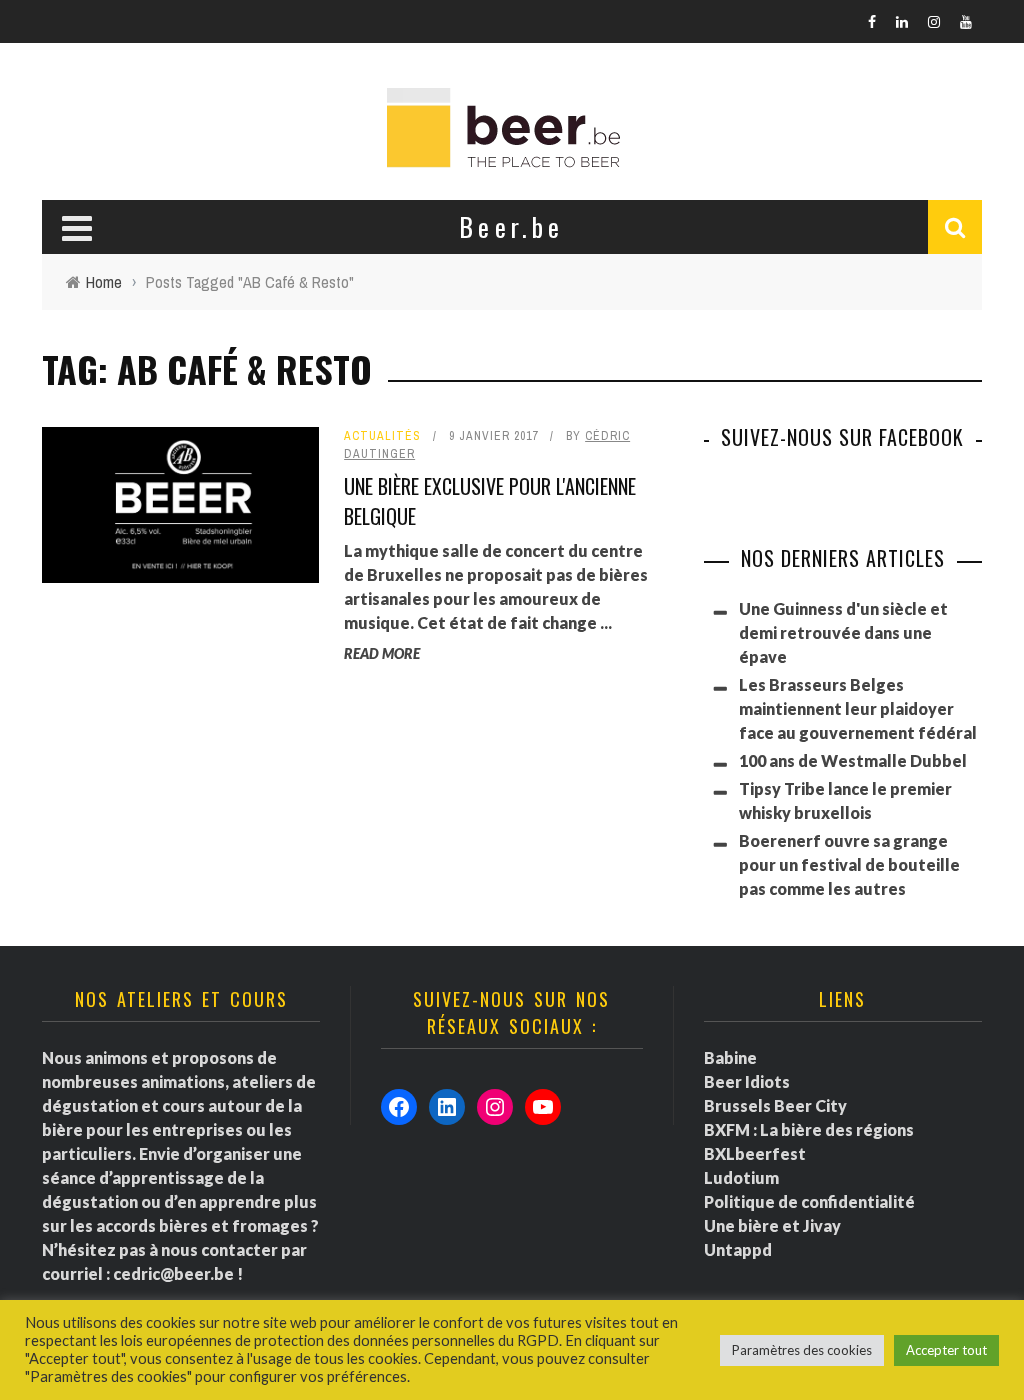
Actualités (382, 436)
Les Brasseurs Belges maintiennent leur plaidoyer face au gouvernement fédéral (858, 708)
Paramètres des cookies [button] (802, 1350)
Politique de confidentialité (809, 1201)
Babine (730, 1057)
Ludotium (741, 1177)
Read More (382, 653)
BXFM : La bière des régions (809, 1129)
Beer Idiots (747, 1081)
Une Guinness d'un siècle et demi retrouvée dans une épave (843, 632)
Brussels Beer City (775, 1105)
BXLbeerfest (755, 1153)
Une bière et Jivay (772, 1225)
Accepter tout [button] (946, 1350)
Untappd (738, 1249)
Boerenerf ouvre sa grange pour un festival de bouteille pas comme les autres (849, 864)
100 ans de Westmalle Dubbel (853, 760)
